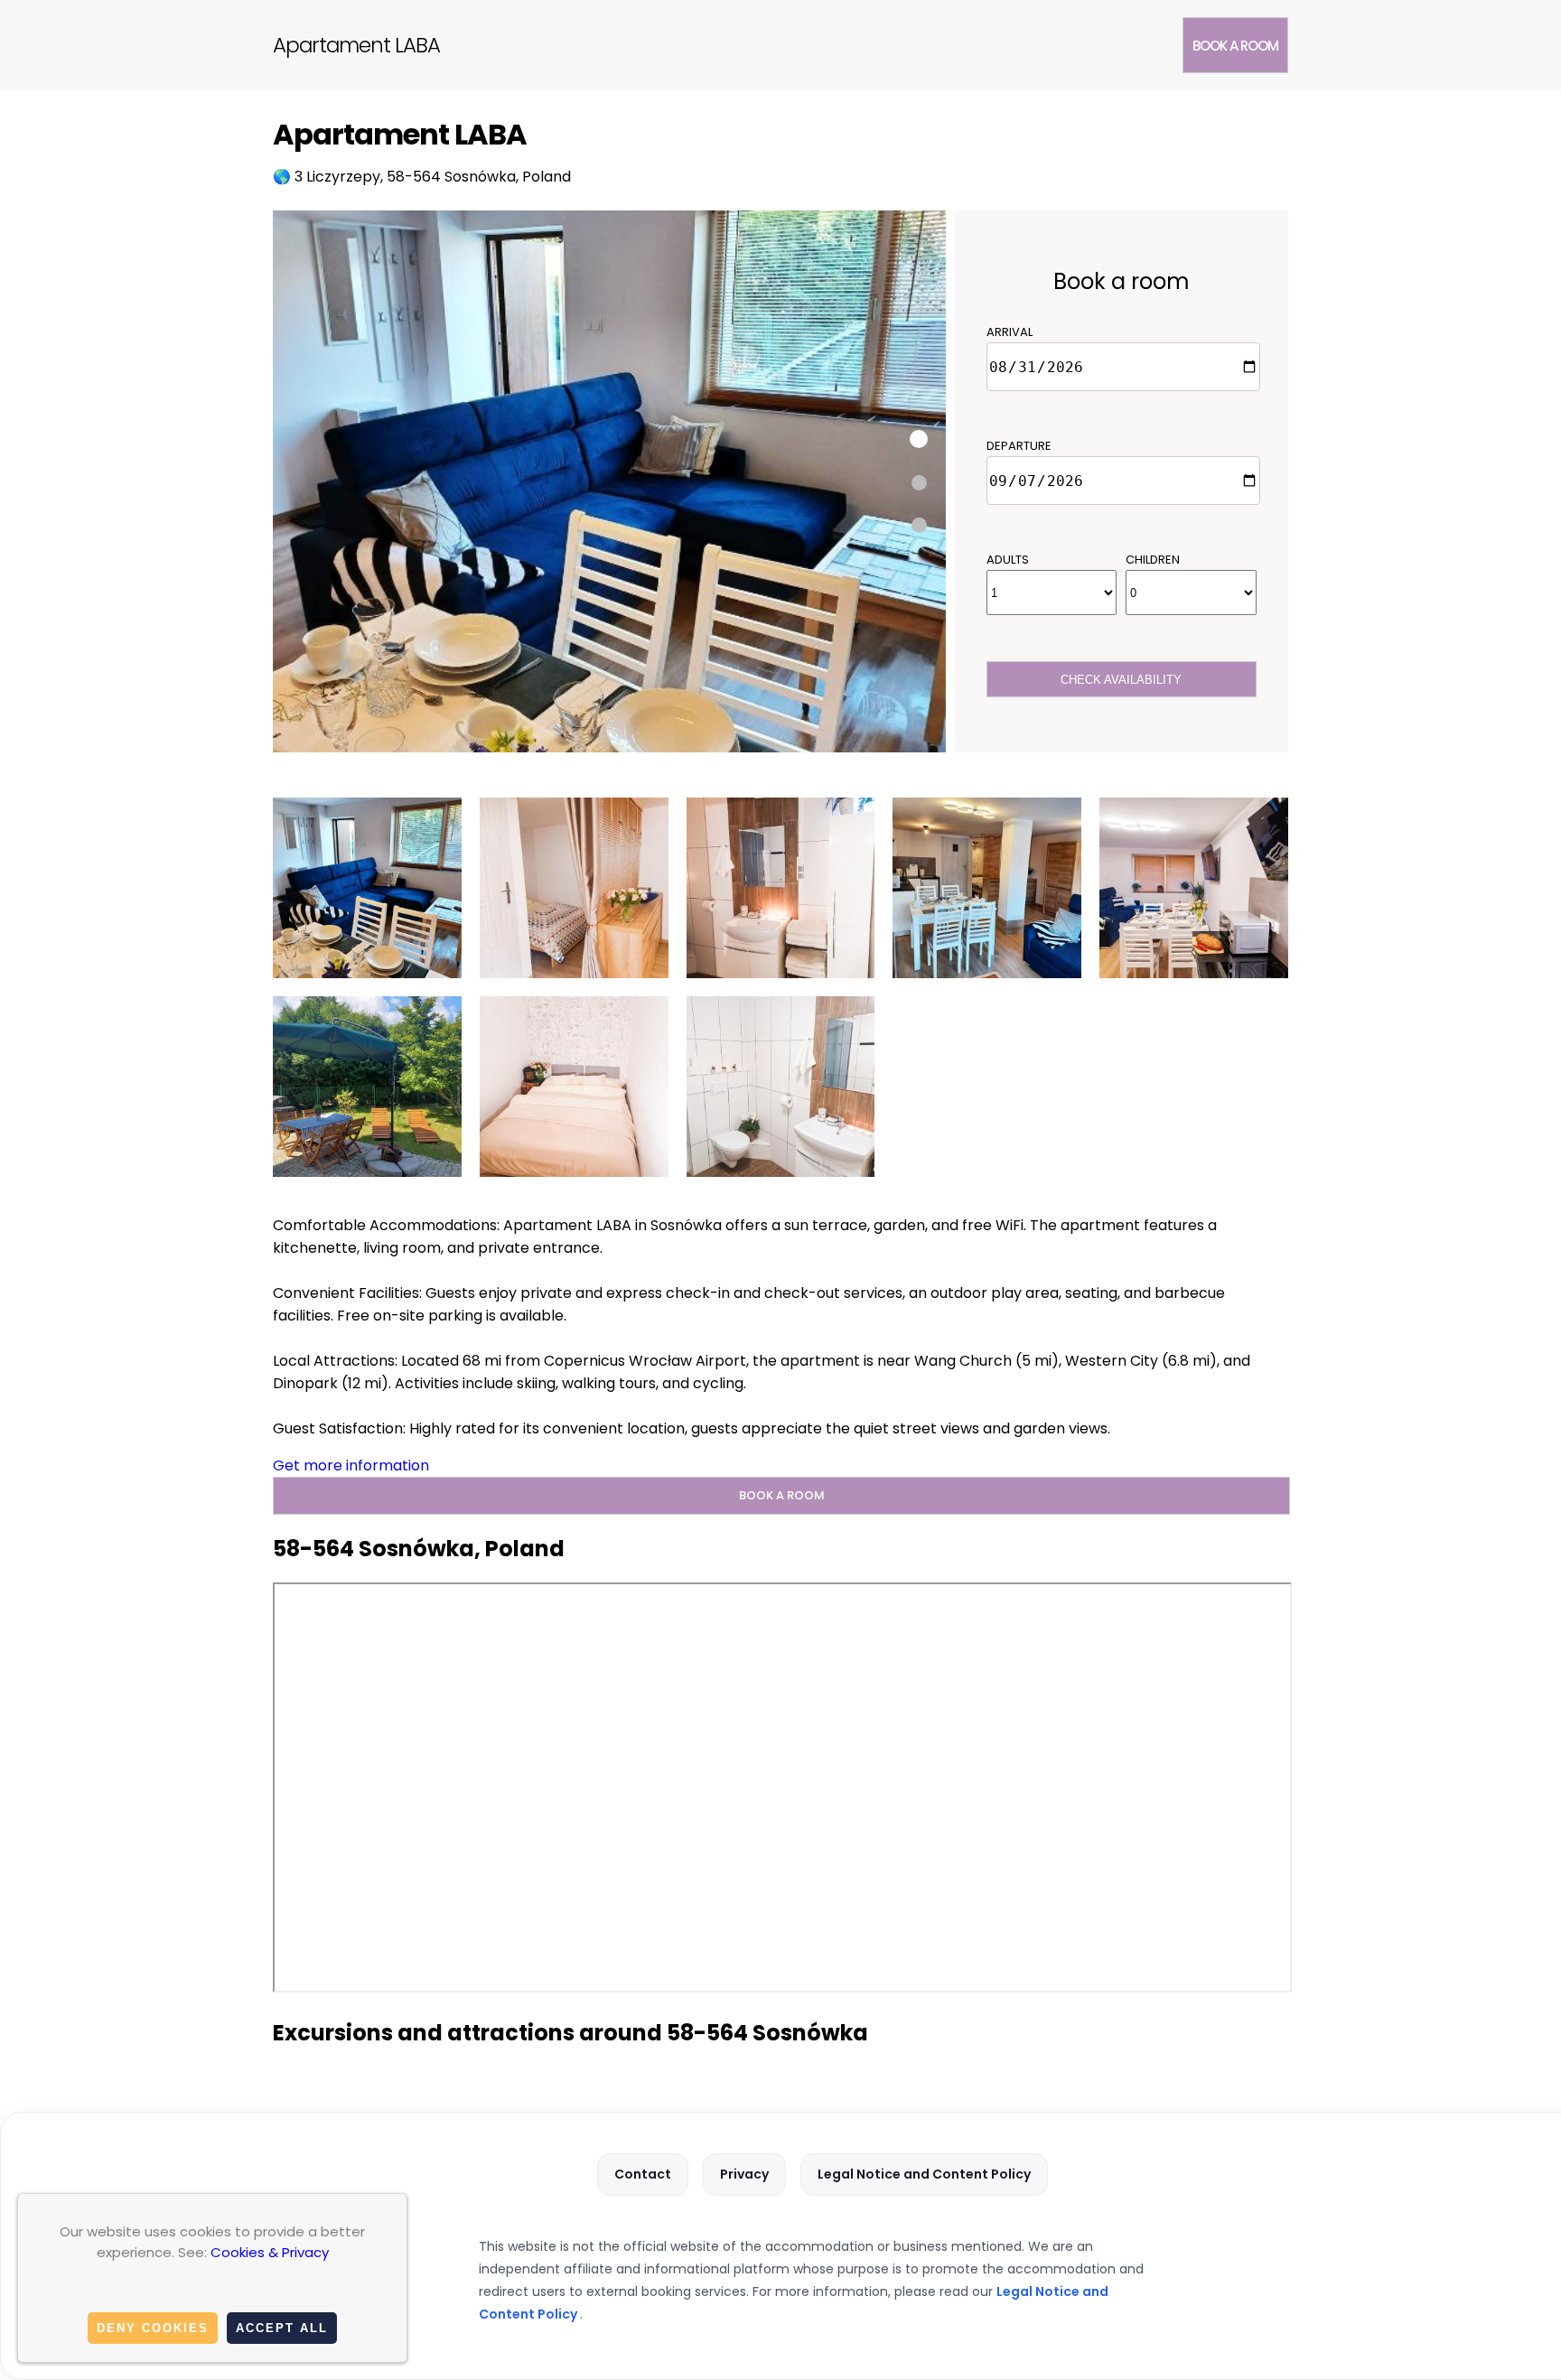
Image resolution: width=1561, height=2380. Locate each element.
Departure (1019, 446)
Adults (1008, 560)
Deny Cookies (153, 2328)
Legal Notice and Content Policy (924, 2174)
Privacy (744, 2174)
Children (1153, 560)
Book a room (1235, 46)
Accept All (282, 2328)
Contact (643, 2174)
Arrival (1010, 332)
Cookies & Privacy (270, 2252)
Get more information (351, 1465)
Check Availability (1121, 680)
